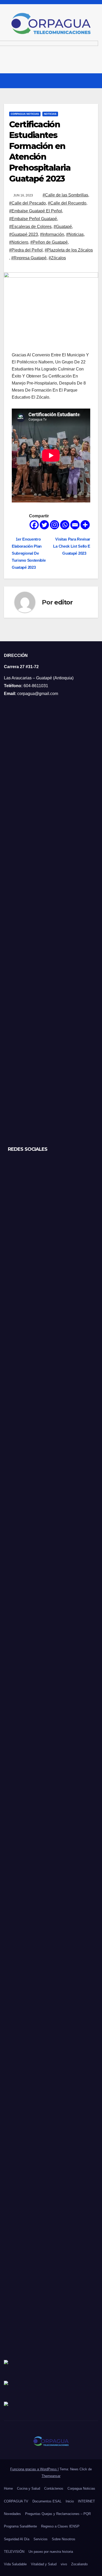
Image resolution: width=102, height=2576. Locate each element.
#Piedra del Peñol (26, 250)
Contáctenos (54, 2488)
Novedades (12, 2514)
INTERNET (86, 2501)
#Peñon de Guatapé (49, 242)
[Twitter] (44, 525)
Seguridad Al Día (17, 2539)
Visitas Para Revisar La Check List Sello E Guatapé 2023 (72, 546)
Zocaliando (79, 2564)
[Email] (75, 525)
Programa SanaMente (20, 2526)
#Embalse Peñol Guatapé (33, 219)
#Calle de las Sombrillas (65, 195)
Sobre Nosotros (64, 2539)
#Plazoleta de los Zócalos (69, 250)
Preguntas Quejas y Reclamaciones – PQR (58, 2514)
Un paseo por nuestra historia (51, 2552)
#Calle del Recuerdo (67, 203)
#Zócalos (57, 258)
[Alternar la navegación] (94, 81)
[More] (85, 525)
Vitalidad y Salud (44, 2564)
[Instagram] (55, 525)
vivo (64, 2564)
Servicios (41, 2539)
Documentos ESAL (47, 2501)
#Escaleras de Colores (30, 227)
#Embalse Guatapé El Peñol (36, 211)
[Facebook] (34, 525)
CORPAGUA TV (16, 2501)
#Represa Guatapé (29, 258)
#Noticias (75, 234)
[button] (84, 80)
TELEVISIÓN (14, 2552)
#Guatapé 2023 (24, 234)
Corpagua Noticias (25, 114)
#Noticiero (19, 242)
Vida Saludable (15, 2564)
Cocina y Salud (29, 2488)
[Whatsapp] (65, 525)
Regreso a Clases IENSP (60, 2526)
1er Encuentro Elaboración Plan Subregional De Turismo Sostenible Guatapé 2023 (29, 553)
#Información (52, 234)
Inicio (70, 2501)
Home (8, 2488)
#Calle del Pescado (27, 203)
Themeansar (51, 2476)
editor (63, 602)
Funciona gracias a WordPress (34, 2469)
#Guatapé (63, 227)
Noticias (50, 114)
